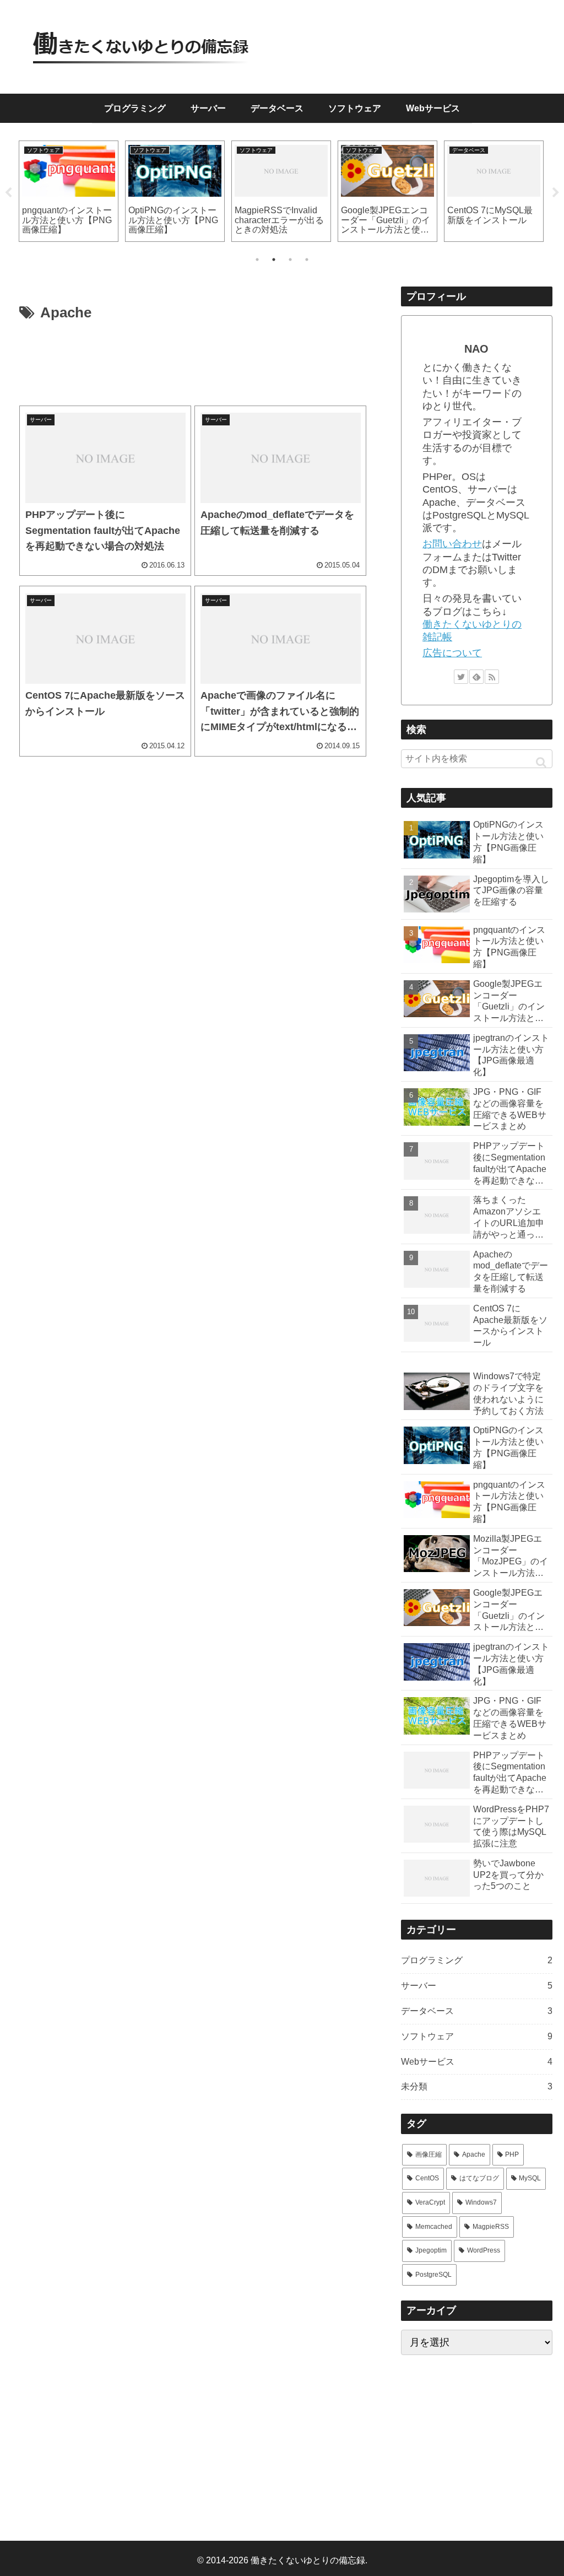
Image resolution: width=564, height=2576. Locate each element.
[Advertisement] (193, 364)
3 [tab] (290, 260)
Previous (8, 193)
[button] (541, 762)
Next (556, 193)
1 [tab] (257, 260)
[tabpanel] (69, 191)
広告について (452, 653)
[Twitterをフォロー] (461, 677)
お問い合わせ (452, 544)
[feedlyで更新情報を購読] (476, 677)
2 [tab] (274, 260)
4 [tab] (307, 260)
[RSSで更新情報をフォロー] (492, 677)
